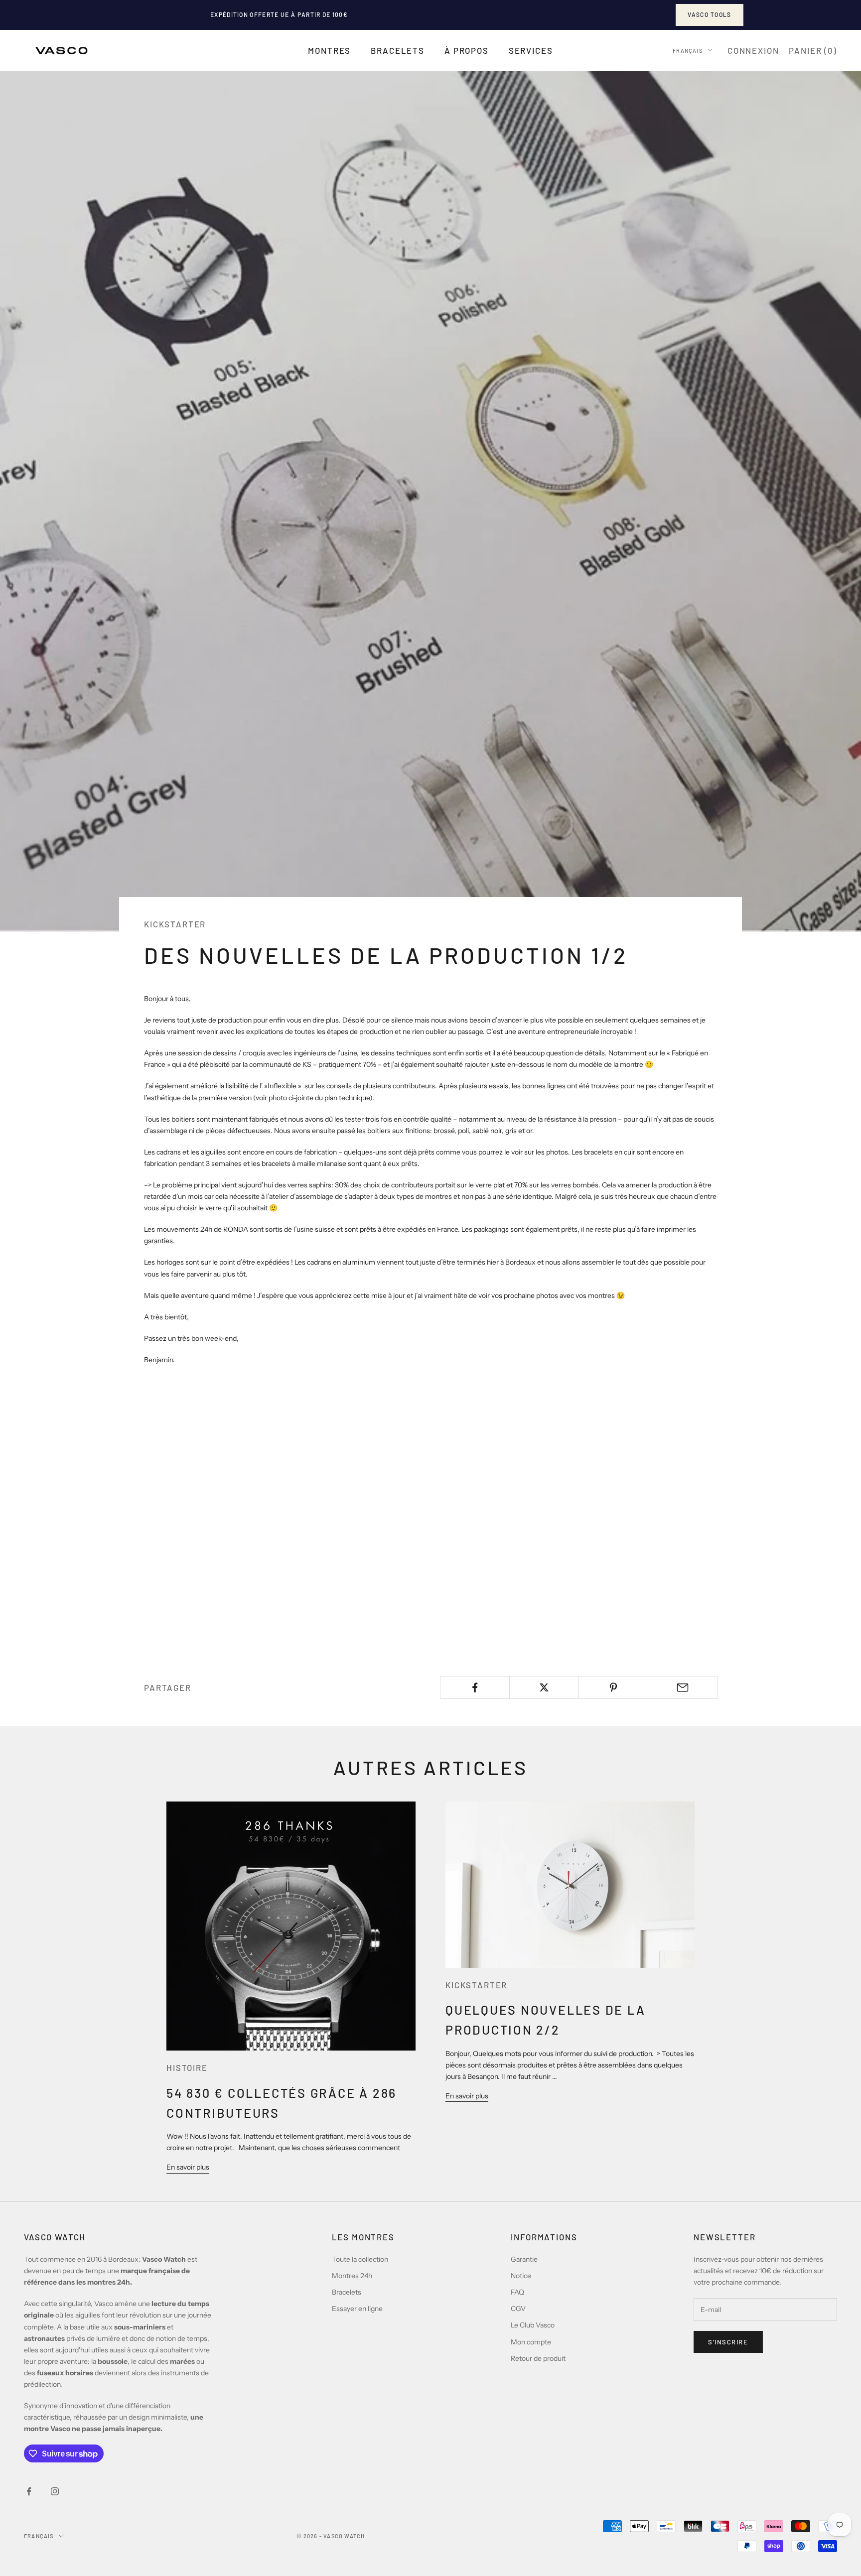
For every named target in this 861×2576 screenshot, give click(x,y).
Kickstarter (175, 924)
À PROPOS (467, 50)
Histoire (187, 2067)
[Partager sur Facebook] (475, 1687)
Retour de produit (538, 2358)
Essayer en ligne (357, 2309)
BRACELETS (398, 50)
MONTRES (329, 50)
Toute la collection (360, 2259)
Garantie (524, 2259)
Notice (521, 2276)
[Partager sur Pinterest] (613, 1687)
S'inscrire (728, 2342)
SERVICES (531, 50)
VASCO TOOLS (710, 14)
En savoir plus (188, 2167)
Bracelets (347, 2292)
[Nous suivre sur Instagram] (55, 2491)
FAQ (517, 2292)
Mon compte (531, 2342)
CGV (518, 2309)
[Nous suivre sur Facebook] (29, 2491)
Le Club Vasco (533, 2325)
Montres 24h (352, 2276)
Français (688, 50)
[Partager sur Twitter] (544, 1687)
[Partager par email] (683, 1687)
